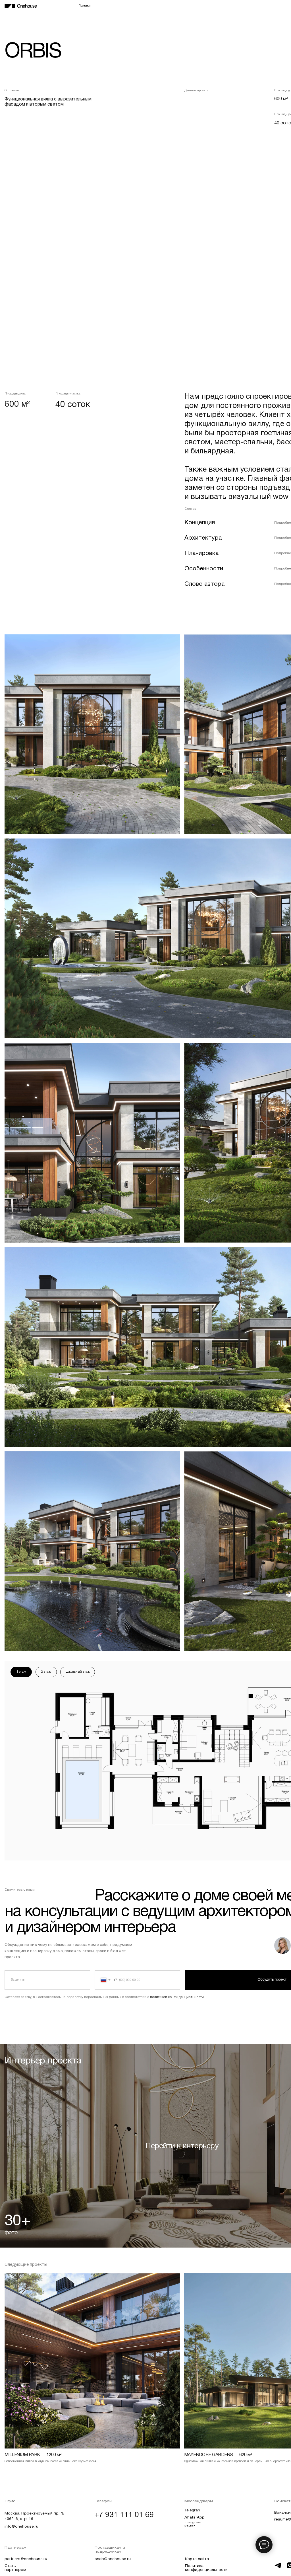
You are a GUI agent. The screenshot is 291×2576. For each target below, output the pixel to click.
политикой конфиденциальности (177, 1997)
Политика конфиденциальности (206, 2568)
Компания (229, 6)
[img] (21, 6)
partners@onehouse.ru (26, 2559)
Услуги (209, 6)
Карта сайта (197, 2559)
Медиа (267, 6)
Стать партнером (15, 2568)
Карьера (249, 6)
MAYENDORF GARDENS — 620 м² (218, 2455)
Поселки (85, 6)
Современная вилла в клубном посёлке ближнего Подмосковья (51, 2461)
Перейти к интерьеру (182, 2146)
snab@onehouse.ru (113, 2559)
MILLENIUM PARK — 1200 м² (33, 2455)
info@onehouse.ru (21, 2527)
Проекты (191, 6)
